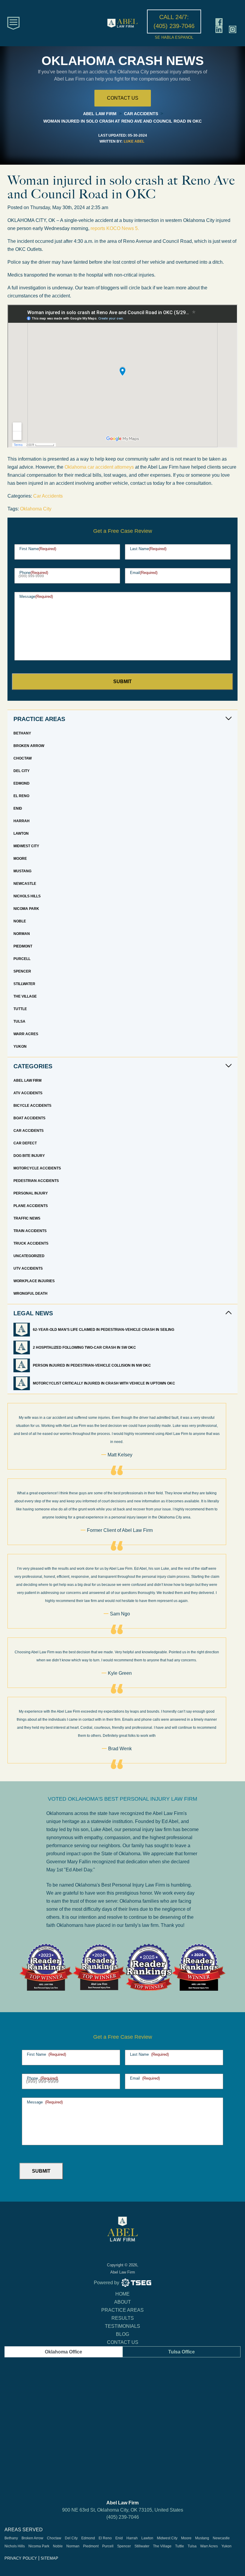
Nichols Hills (27, 896)
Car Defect (25, 1143)
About (122, 2302)
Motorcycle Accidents (37, 1168)
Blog (122, 2334)
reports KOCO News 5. (115, 228)
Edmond (22, 783)
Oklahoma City (36, 509)
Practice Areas (122, 2310)
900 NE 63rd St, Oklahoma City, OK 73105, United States (123, 2510)
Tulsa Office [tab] (182, 2352)
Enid (18, 808)
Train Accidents (30, 1231)
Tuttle (20, 1009)
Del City (22, 771)
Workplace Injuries (34, 1281)
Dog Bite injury (29, 1156)
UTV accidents (28, 1268)
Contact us (123, 98)
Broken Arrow (29, 746)
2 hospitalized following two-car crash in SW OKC (85, 1348)
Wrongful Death (30, 1294)
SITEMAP (49, 2558)
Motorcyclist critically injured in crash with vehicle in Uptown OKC (104, 1383)
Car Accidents (48, 496)
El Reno (21, 796)
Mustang (22, 871)
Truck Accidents (31, 1243)
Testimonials (122, 2326)
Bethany (22, 733)
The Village (25, 996)
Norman (22, 934)
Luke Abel (134, 141)
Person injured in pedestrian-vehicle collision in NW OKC (92, 1365)
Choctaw (23, 758)
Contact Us (123, 2342)
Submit (122, 682)
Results (123, 2318)
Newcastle (25, 884)
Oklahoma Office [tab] (63, 2352)
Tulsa (19, 1021)
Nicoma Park (26, 909)
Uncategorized (29, 1256)
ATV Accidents (28, 1093)
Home (122, 2294)
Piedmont (23, 946)
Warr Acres (26, 1034)
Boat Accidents (29, 1118)
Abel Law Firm (27, 1081)
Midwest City (26, 846)
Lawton (21, 834)
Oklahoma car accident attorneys (99, 467)
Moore (20, 859)
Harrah (22, 821)
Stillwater (24, 984)
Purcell (22, 959)
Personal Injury (31, 1193)
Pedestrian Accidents (36, 1181)
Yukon (20, 1047)
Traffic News (27, 1218)
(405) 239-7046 (123, 2517)
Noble (20, 921)
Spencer (22, 971)
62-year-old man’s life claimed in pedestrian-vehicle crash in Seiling (104, 1330)
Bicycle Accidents (32, 1106)
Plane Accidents (31, 1206)
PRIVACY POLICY (21, 2558)
